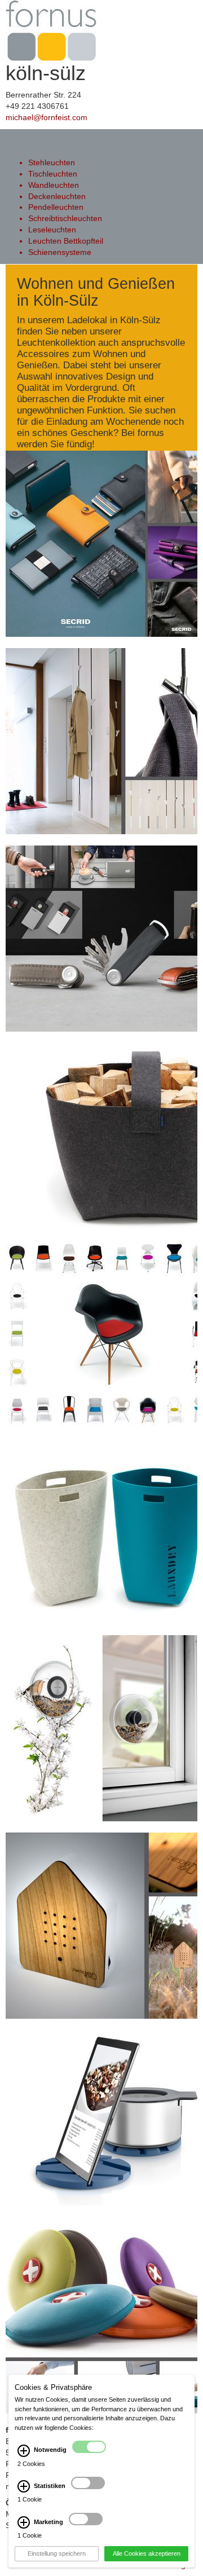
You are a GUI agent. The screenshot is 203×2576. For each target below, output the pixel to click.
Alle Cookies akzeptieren (147, 2553)
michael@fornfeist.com (47, 117)
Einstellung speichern (57, 2553)
